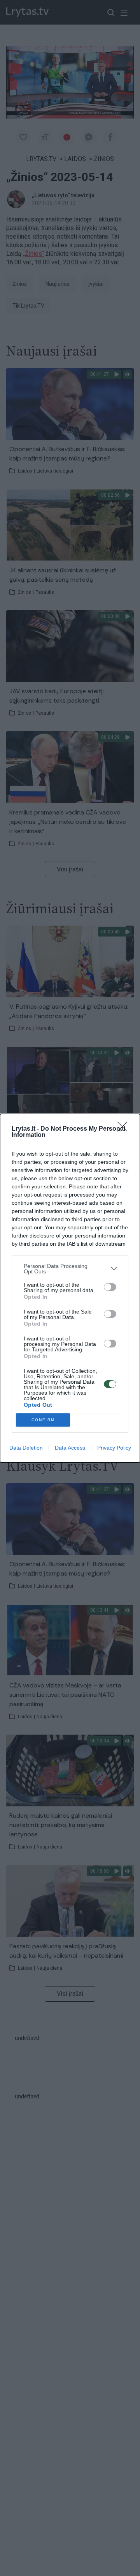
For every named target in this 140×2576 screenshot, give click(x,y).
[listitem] (70, 1269)
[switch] (110, 1287)
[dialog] (70, 1288)
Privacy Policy (114, 1448)
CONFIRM (43, 1420)
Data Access (70, 1448)
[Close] (125, 1129)
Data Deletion (26, 1448)
